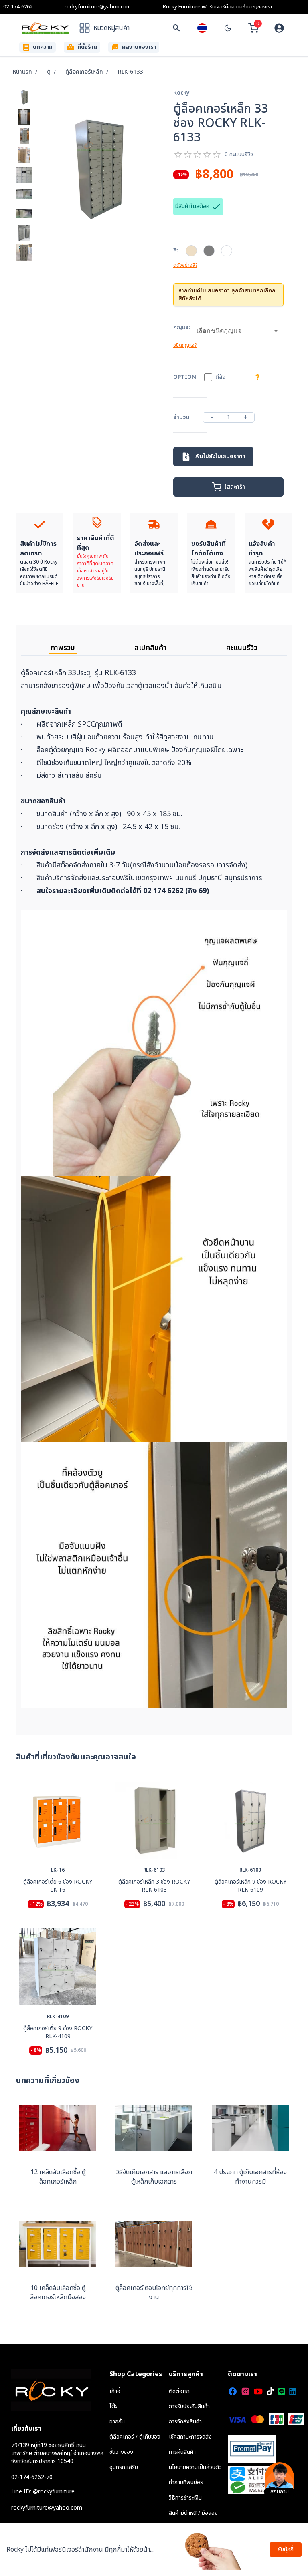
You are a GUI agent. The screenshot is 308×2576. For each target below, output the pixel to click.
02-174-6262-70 (32, 2477)
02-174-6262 (18, 7)
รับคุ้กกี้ (286, 2549)
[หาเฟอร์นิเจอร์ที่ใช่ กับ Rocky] (176, 28)
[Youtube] (258, 2391)
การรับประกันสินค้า (189, 2406)
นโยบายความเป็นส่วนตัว (195, 2467)
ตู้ (49, 72)
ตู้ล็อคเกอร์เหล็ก (84, 72)
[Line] (282, 2391)
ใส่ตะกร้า (235, 487)
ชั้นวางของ (121, 2452)
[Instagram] (245, 2391)
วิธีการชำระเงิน (185, 2498)
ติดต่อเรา (179, 2391)
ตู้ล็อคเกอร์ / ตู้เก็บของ (135, 2437)
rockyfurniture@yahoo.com (98, 7)
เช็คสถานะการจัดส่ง (190, 2437)
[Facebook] (233, 2391)
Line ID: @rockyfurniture (43, 2492)
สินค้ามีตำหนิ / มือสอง (193, 2513)
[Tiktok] (270, 2391)
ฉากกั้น (117, 2422)
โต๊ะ (113, 2406)
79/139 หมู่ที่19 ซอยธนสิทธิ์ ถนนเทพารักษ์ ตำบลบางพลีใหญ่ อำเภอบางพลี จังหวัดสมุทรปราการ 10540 (57, 2453)
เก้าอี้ (115, 2391)
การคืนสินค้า (182, 2452)
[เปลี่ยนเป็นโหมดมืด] (228, 28)
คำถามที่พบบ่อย (186, 2482)
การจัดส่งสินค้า (185, 2422)
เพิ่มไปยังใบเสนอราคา (220, 456)
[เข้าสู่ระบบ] (279, 28)
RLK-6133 (130, 72)
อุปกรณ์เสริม (124, 2467)
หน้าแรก (22, 72)
